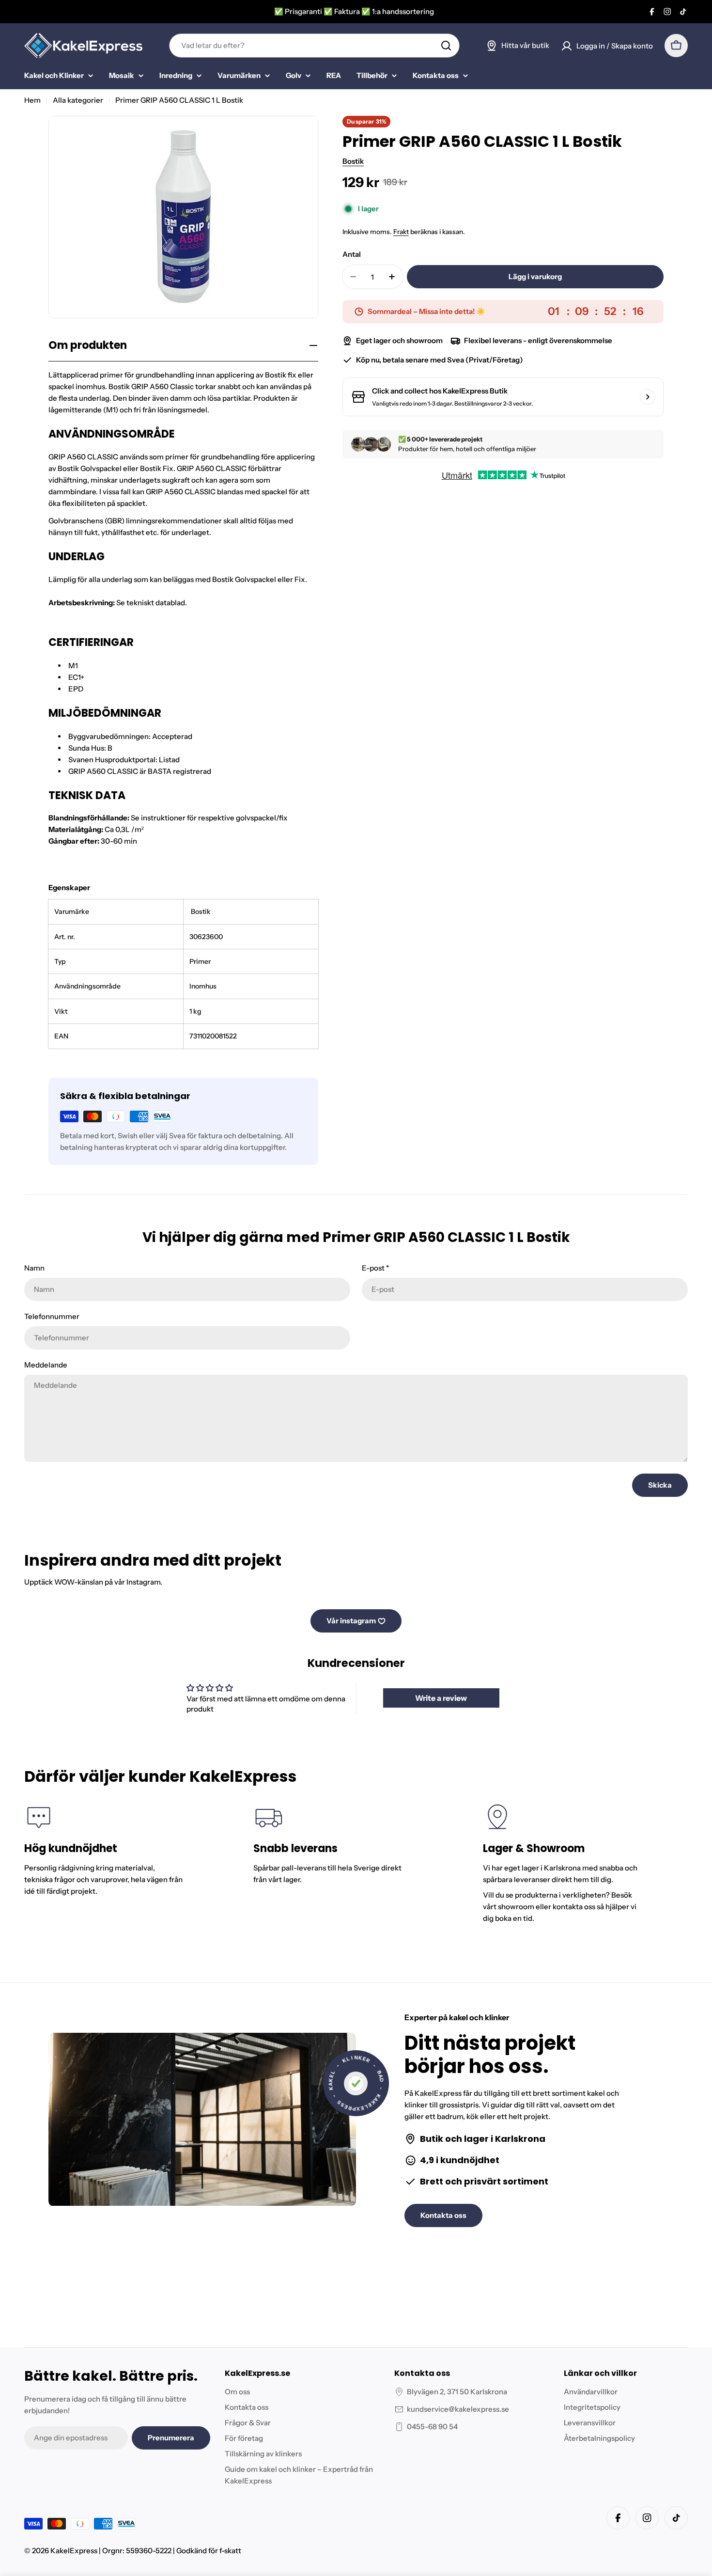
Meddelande (46, 1365)
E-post (375, 1268)
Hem (32, 100)
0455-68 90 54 (432, 2427)
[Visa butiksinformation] (648, 397)
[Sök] (446, 46)
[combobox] (314, 46)
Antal (352, 254)
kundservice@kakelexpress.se (458, 2409)
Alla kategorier (78, 100)
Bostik (353, 161)
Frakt (401, 232)
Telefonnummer (52, 1316)
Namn (34, 1268)
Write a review (441, 1698)
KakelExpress (74, 2551)
